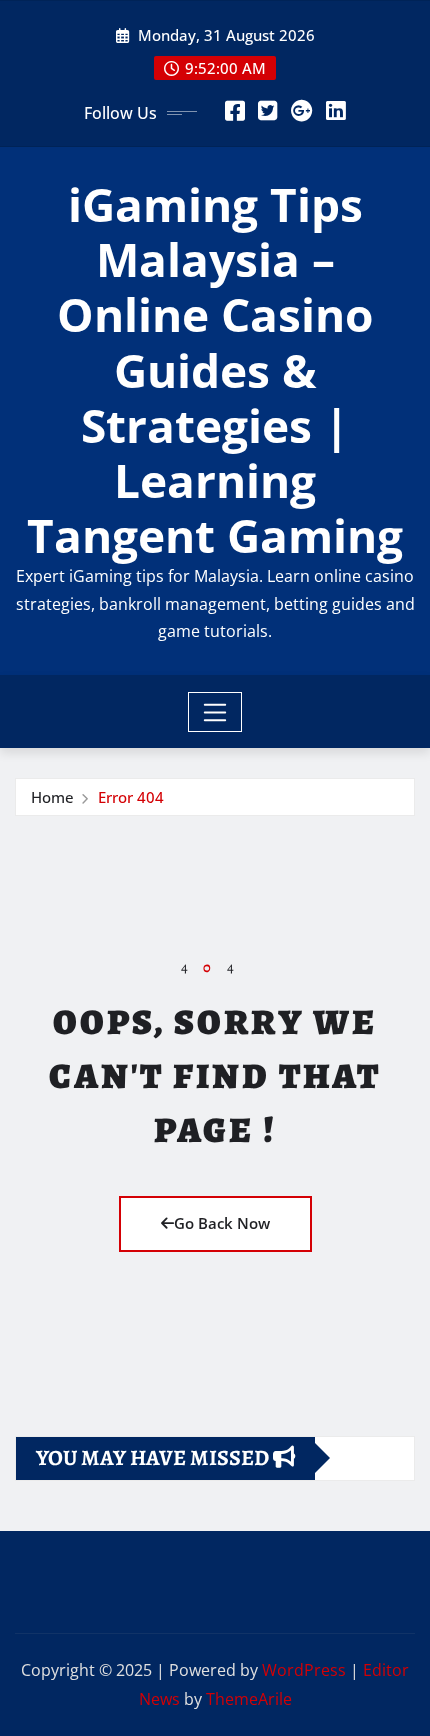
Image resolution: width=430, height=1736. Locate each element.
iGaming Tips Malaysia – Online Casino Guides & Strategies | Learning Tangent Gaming (215, 369)
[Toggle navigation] (215, 712)
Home (52, 797)
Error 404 (131, 797)
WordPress (304, 1670)
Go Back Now (222, 1223)
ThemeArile (249, 1699)
